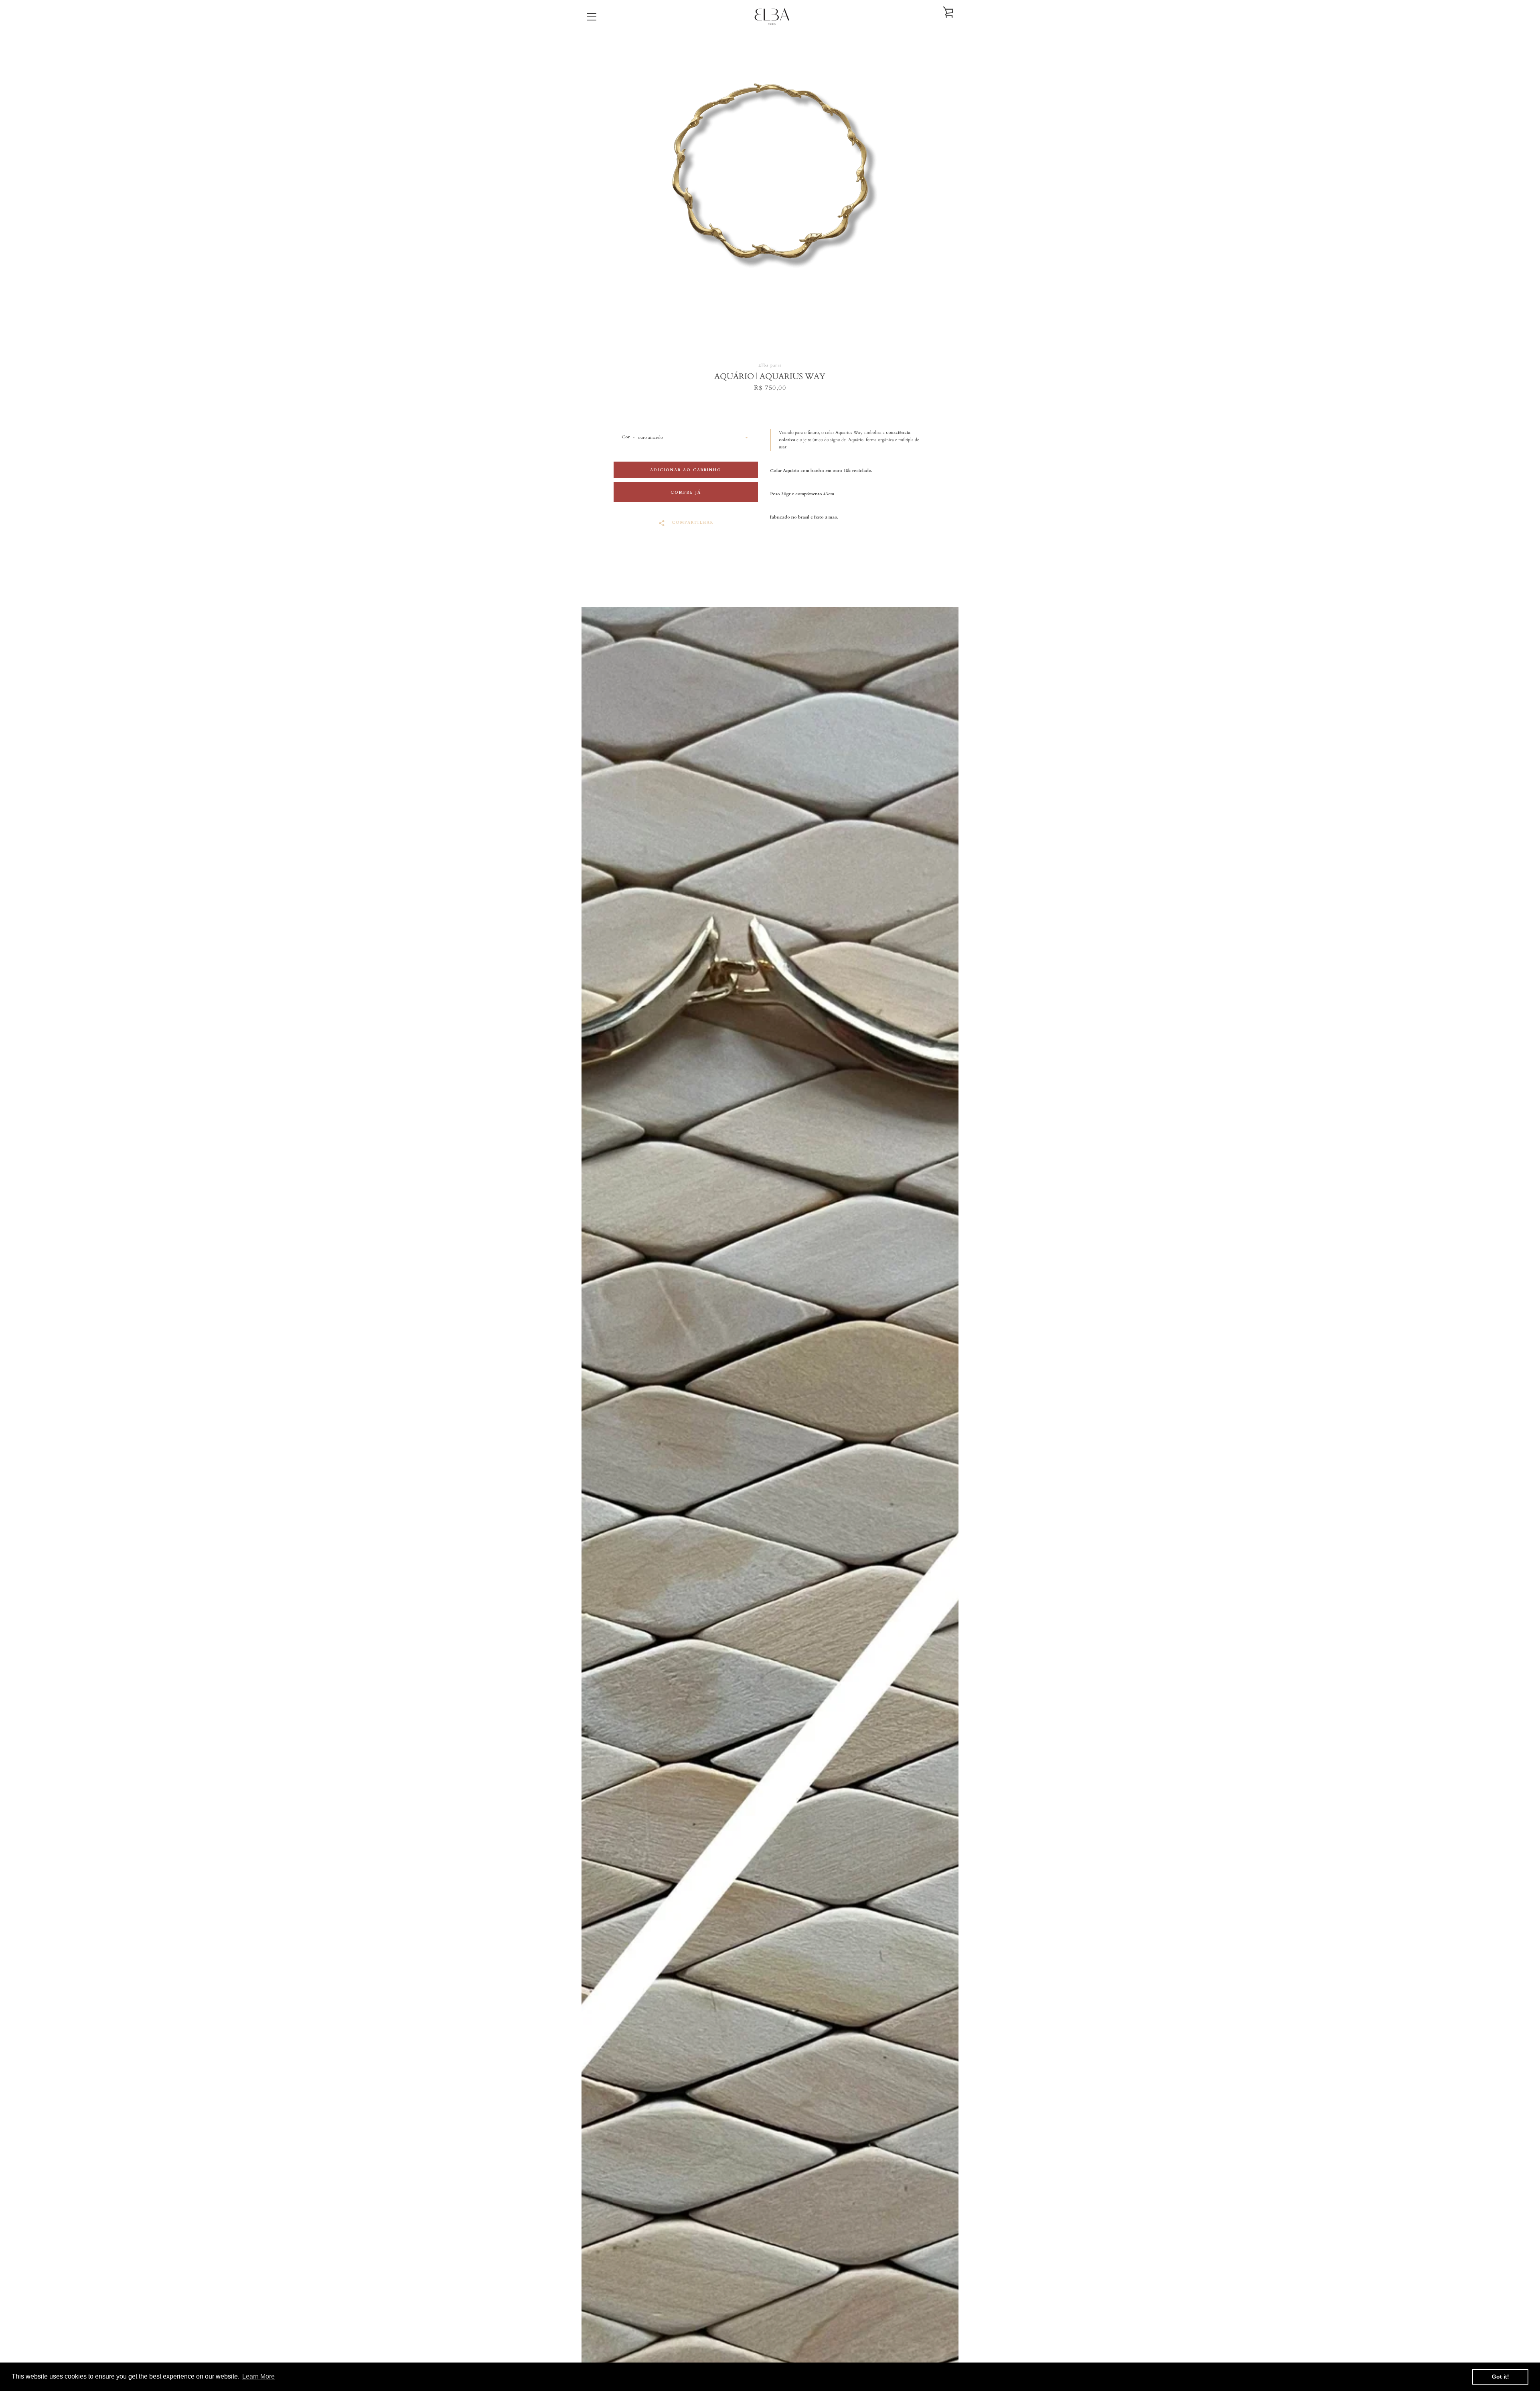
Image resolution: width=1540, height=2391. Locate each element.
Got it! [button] (1500, 2377)
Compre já (686, 492)
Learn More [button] (258, 2376)
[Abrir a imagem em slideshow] (770, 196)
